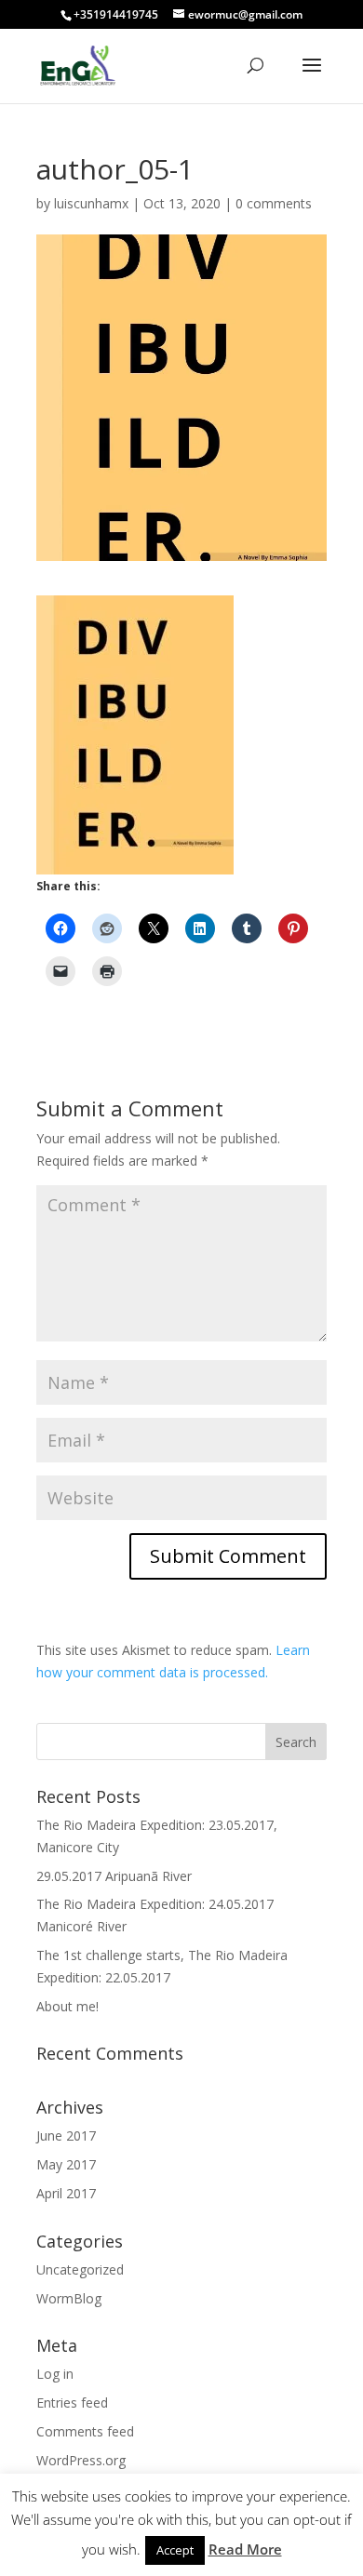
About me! (67, 2006)
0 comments (274, 203)
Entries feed (72, 2402)
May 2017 (66, 2164)
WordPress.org (81, 2460)
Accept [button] (175, 2550)
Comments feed (85, 2431)
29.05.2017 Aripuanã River (114, 1876)
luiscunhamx (91, 203)
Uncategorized (80, 2269)
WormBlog (69, 2298)
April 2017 (66, 2193)
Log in (55, 2374)
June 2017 (66, 2136)
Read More (245, 2549)
